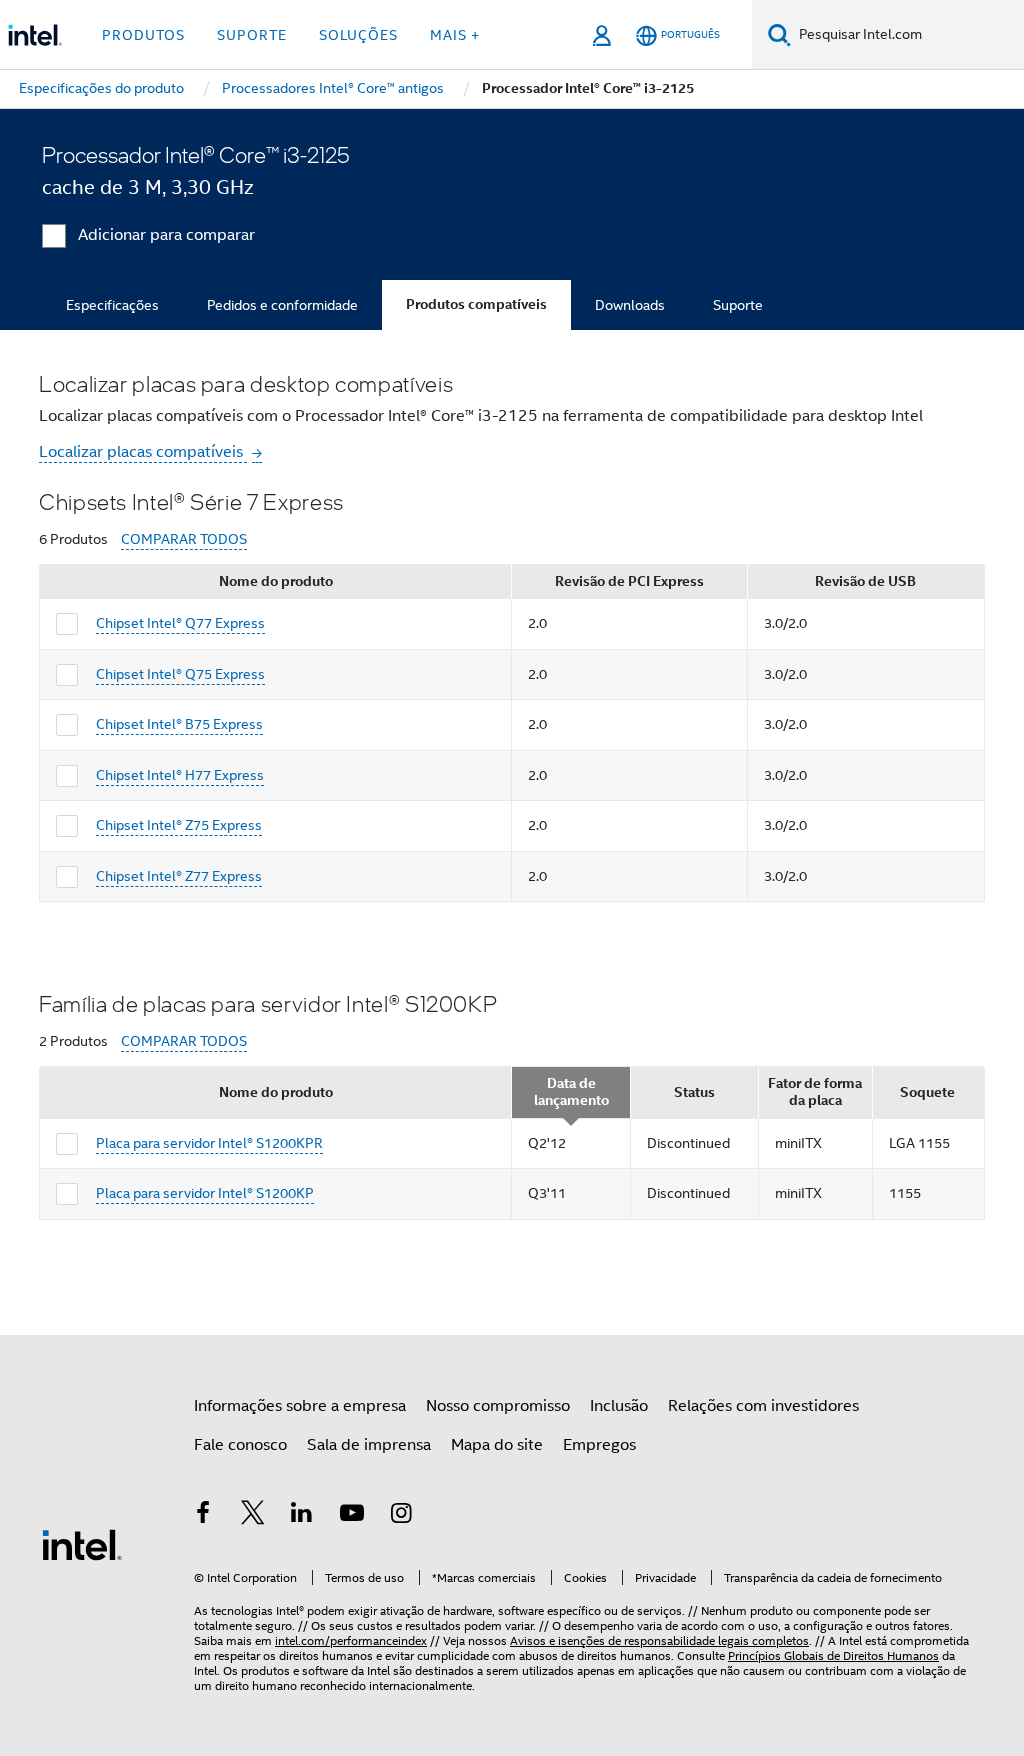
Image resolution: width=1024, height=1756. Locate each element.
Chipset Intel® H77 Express (180, 775)
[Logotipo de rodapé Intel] (82, 1544)
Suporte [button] (252, 35)
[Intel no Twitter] (253, 1516)
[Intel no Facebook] (203, 1516)
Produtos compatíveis (476, 304)
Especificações (112, 305)
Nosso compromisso (498, 1406)
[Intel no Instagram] (401, 1516)
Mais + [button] (455, 35)
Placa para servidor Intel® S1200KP (205, 1193)
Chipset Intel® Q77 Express (180, 623)
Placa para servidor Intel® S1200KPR (209, 1143)
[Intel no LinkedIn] (302, 1516)
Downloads (630, 305)
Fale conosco (240, 1445)
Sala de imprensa (369, 1445)
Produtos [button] (143, 35)
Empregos (599, 1445)
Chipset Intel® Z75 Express (179, 825)
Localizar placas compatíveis (143, 452)
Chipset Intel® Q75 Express (180, 674)
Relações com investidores (763, 1406)
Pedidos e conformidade (282, 305)
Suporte (738, 305)
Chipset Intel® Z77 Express (179, 876)
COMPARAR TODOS (184, 539)
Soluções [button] (358, 35)
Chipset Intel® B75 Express (179, 724)
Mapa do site (497, 1445)
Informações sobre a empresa (300, 1406)
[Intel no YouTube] (352, 1516)
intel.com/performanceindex (351, 1640)
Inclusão (619, 1406)
